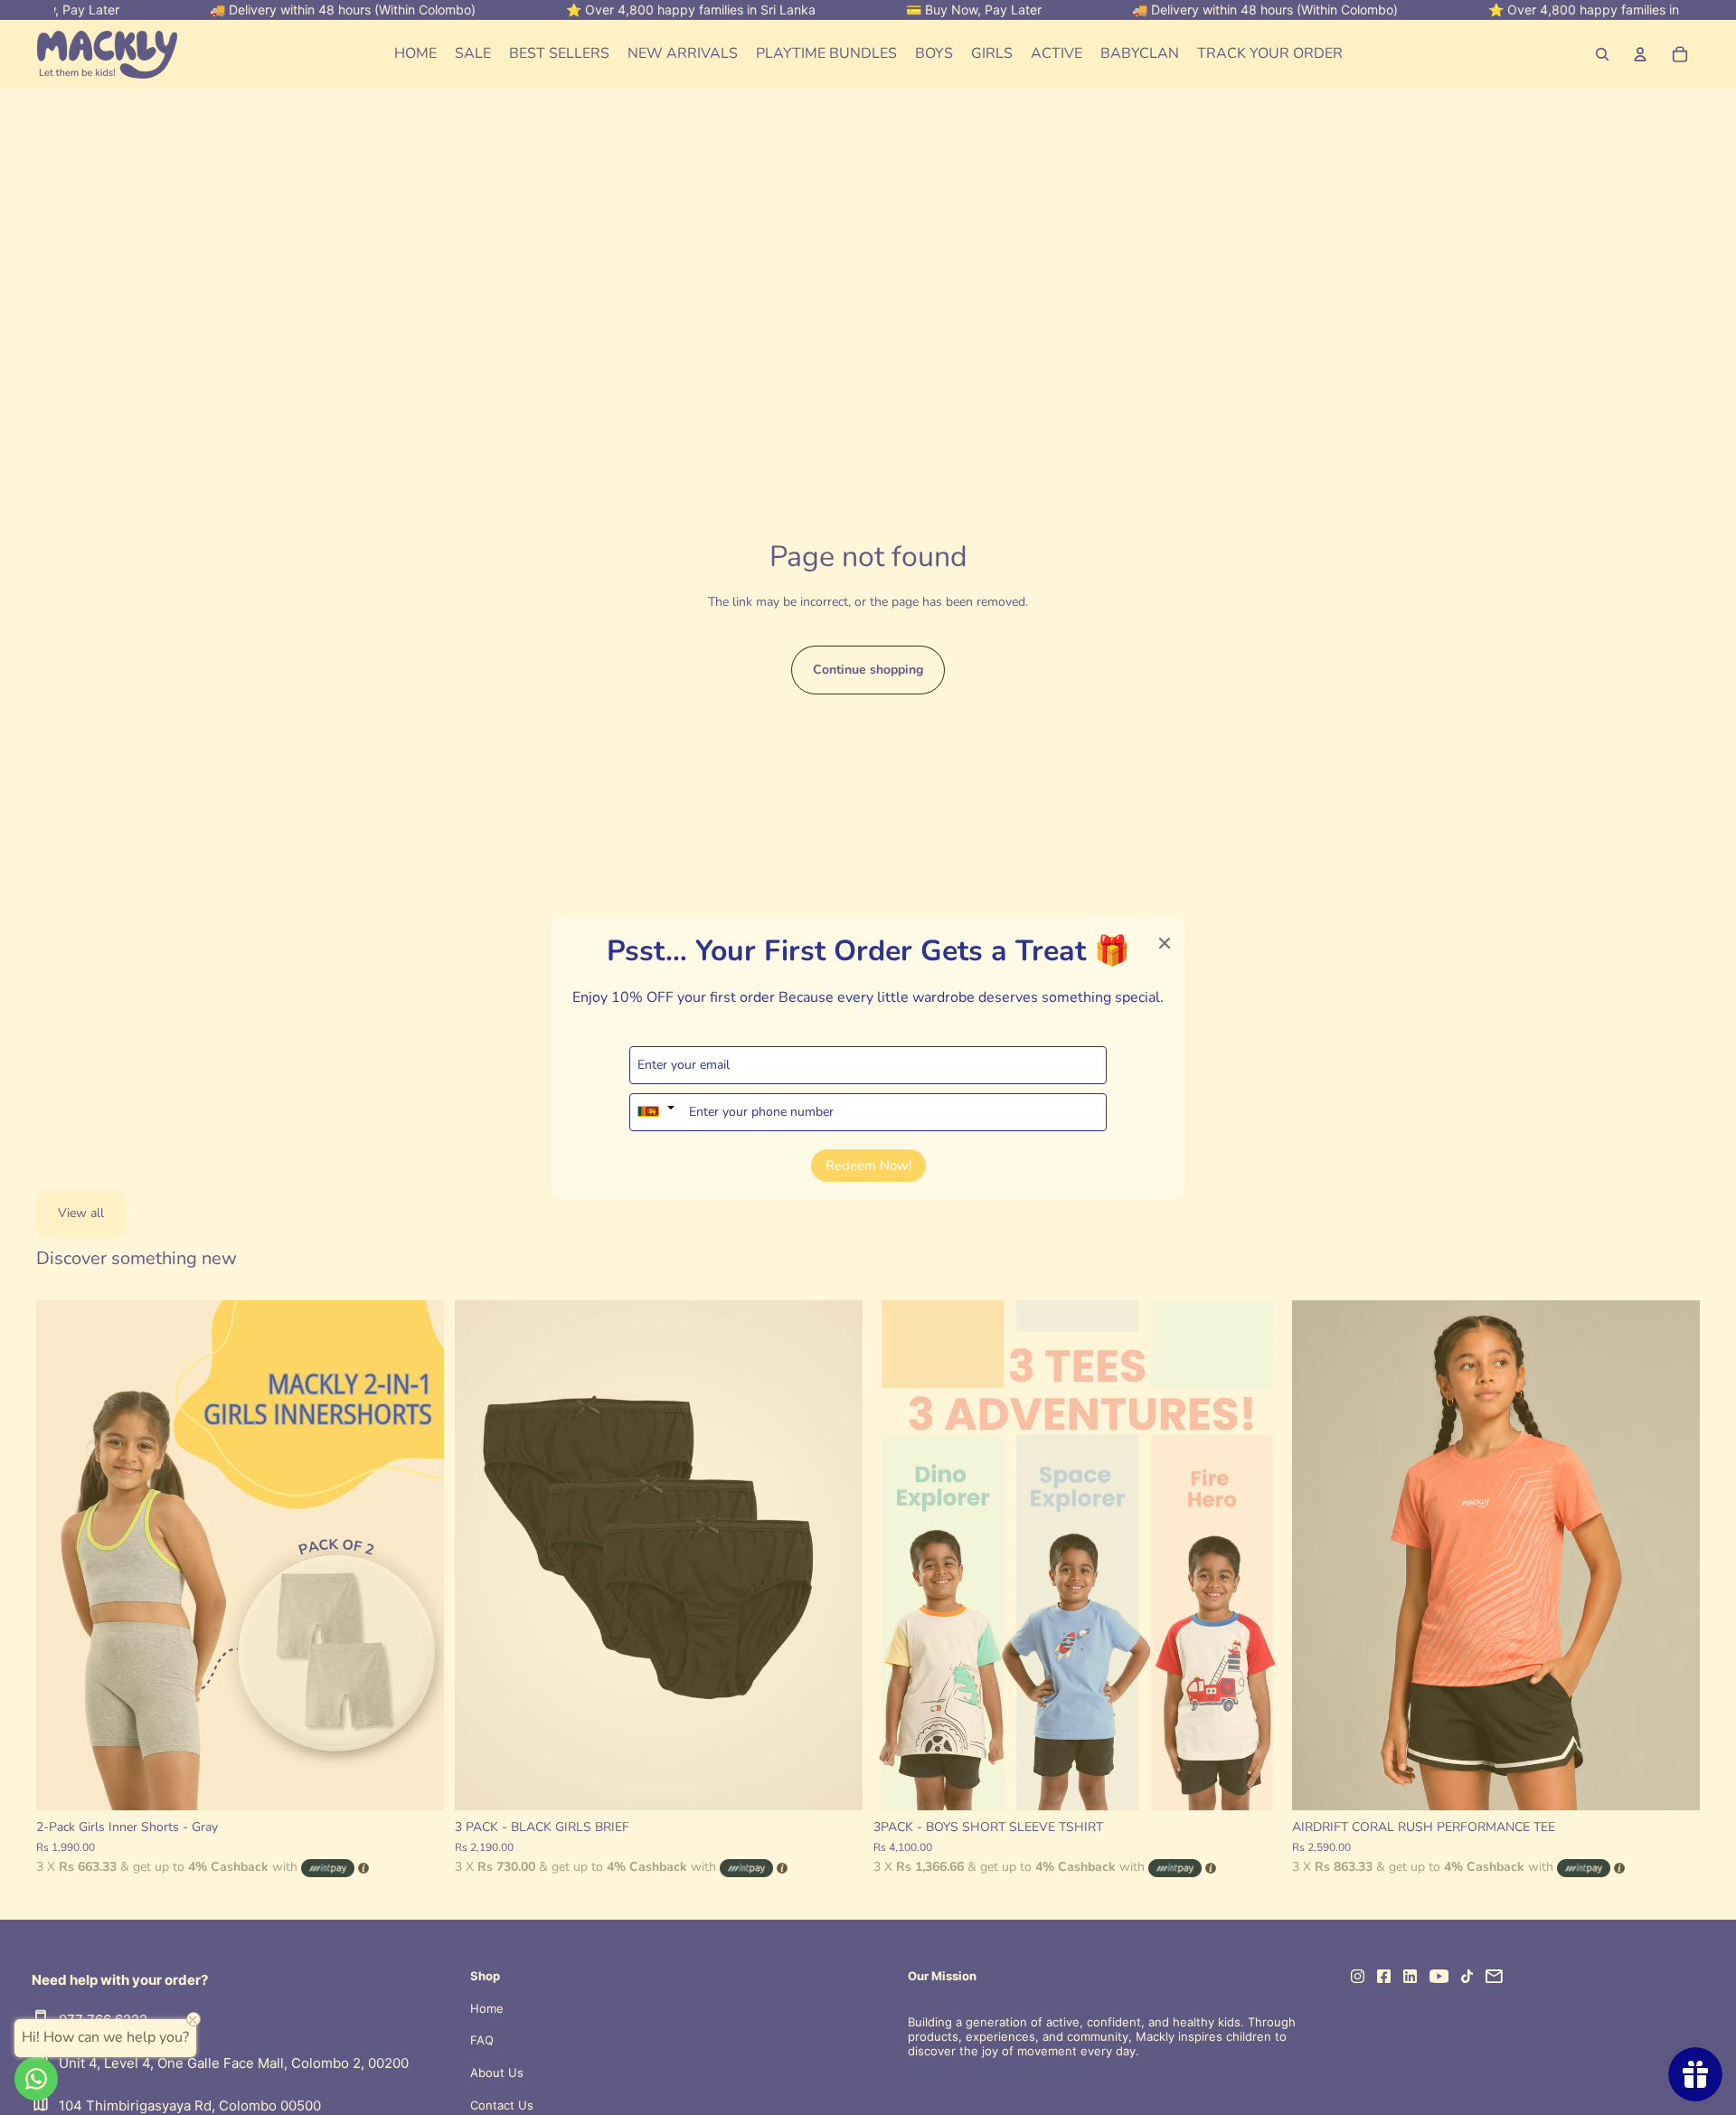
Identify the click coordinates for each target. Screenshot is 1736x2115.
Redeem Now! (868, 1165)
